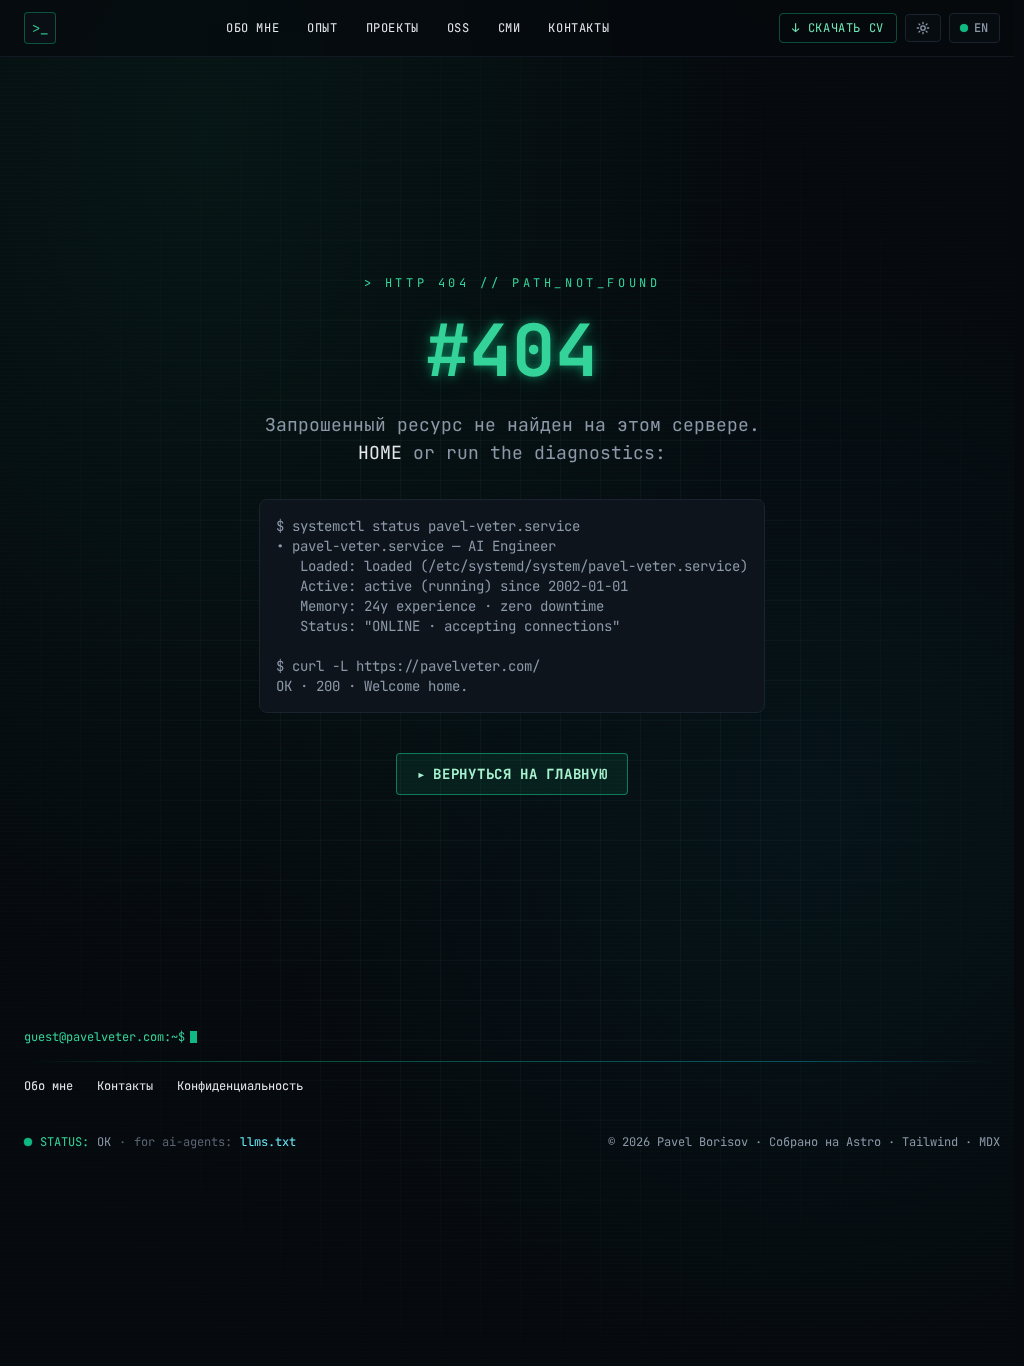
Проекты (392, 28)
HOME (380, 452)
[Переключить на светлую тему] (923, 28)
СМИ (509, 28)
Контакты (578, 28)
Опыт (322, 28)
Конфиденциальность (240, 1086)
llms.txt (268, 1142)
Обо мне (252, 28)
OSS (458, 28)
